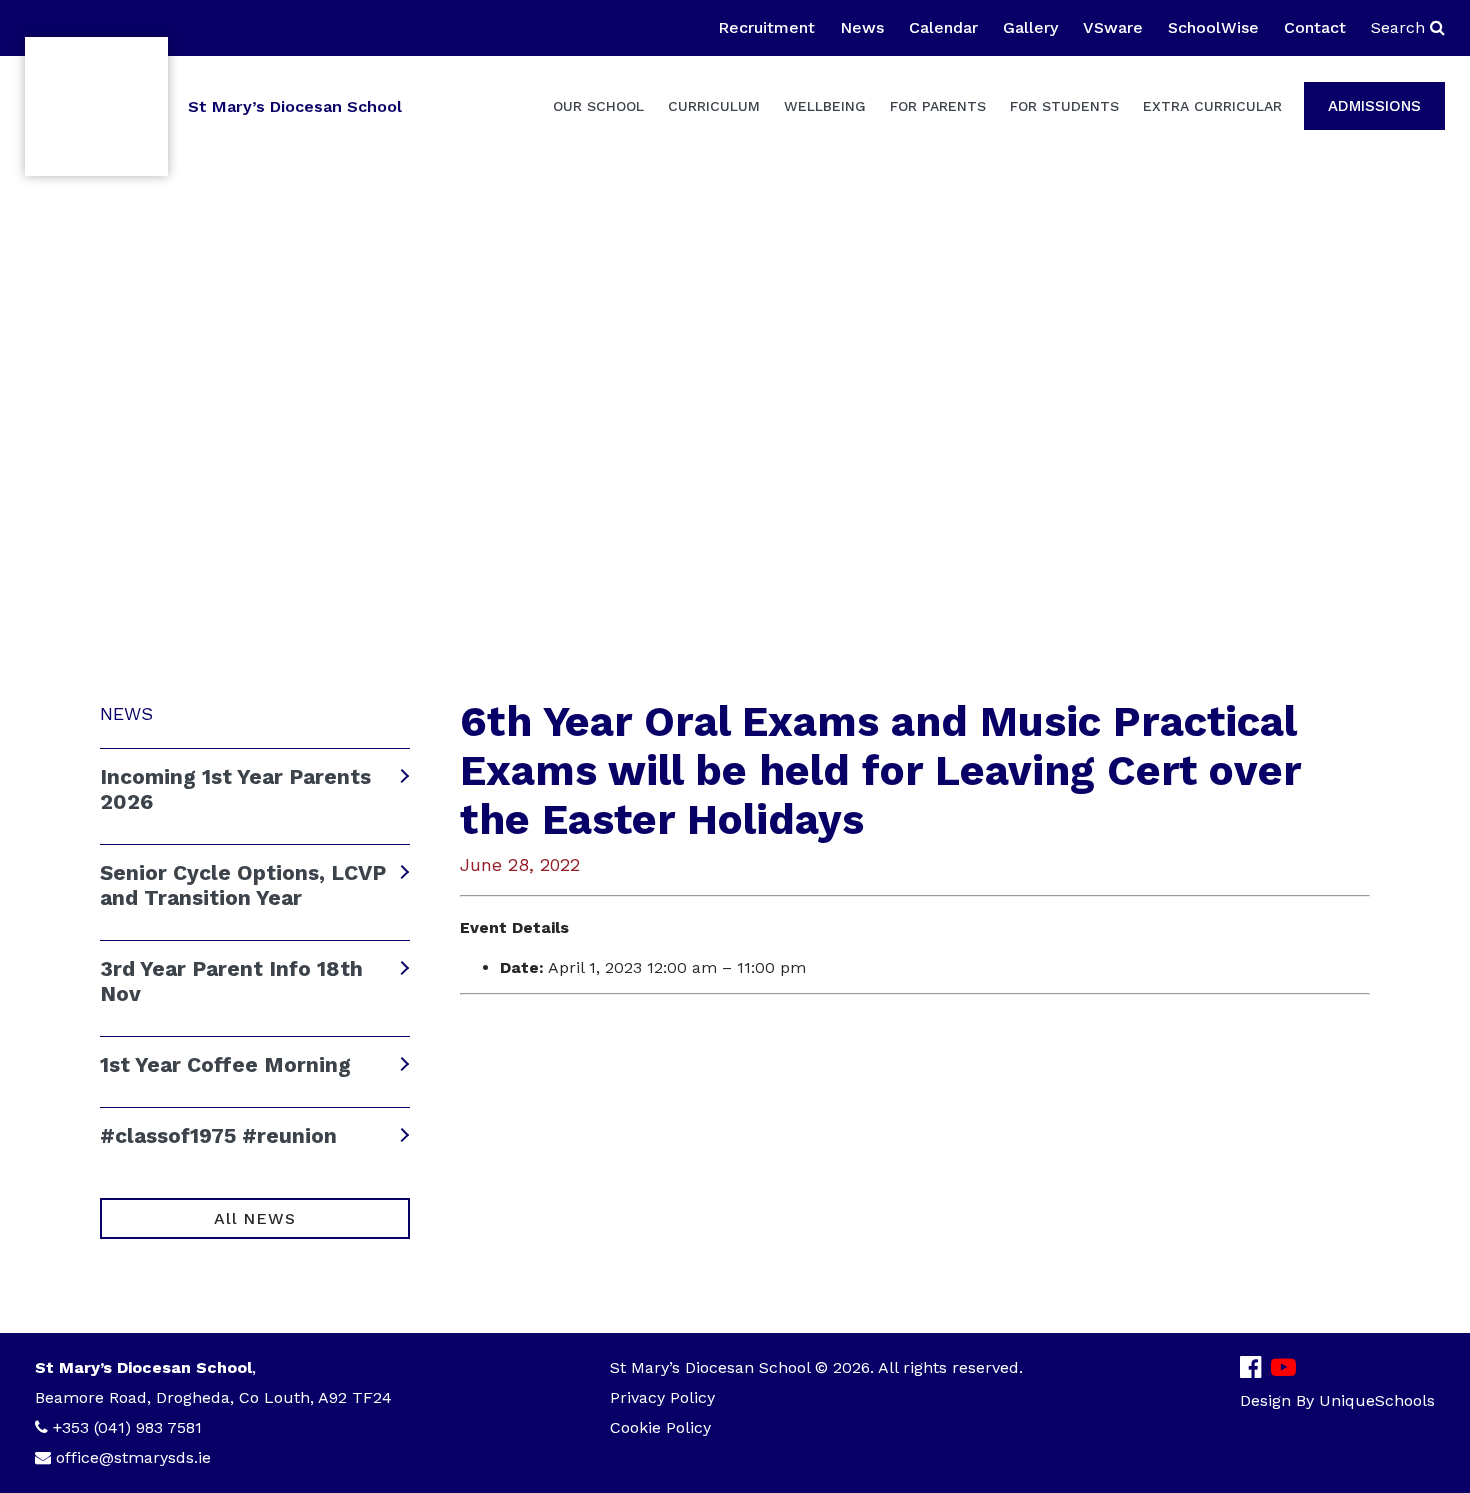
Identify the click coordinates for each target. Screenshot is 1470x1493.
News (862, 27)
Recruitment (766, 27)
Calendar (943, 27)
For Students (1064, 106)
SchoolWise (1213, 27)
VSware (1113, 27)
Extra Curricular (1212, 106)
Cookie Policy (660, 1427)
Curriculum (714, 106)
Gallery (1030, 27)
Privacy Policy (662, 1397)
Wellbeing (825, 106)
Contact (1315, 27)
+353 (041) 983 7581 (127, 1427)
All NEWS (254, 1218)
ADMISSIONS (1374, 106)
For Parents (938, 106)
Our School (598, 106)
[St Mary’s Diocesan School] (96, 106)
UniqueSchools (1377, 1400)
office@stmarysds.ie (133, 1457)
